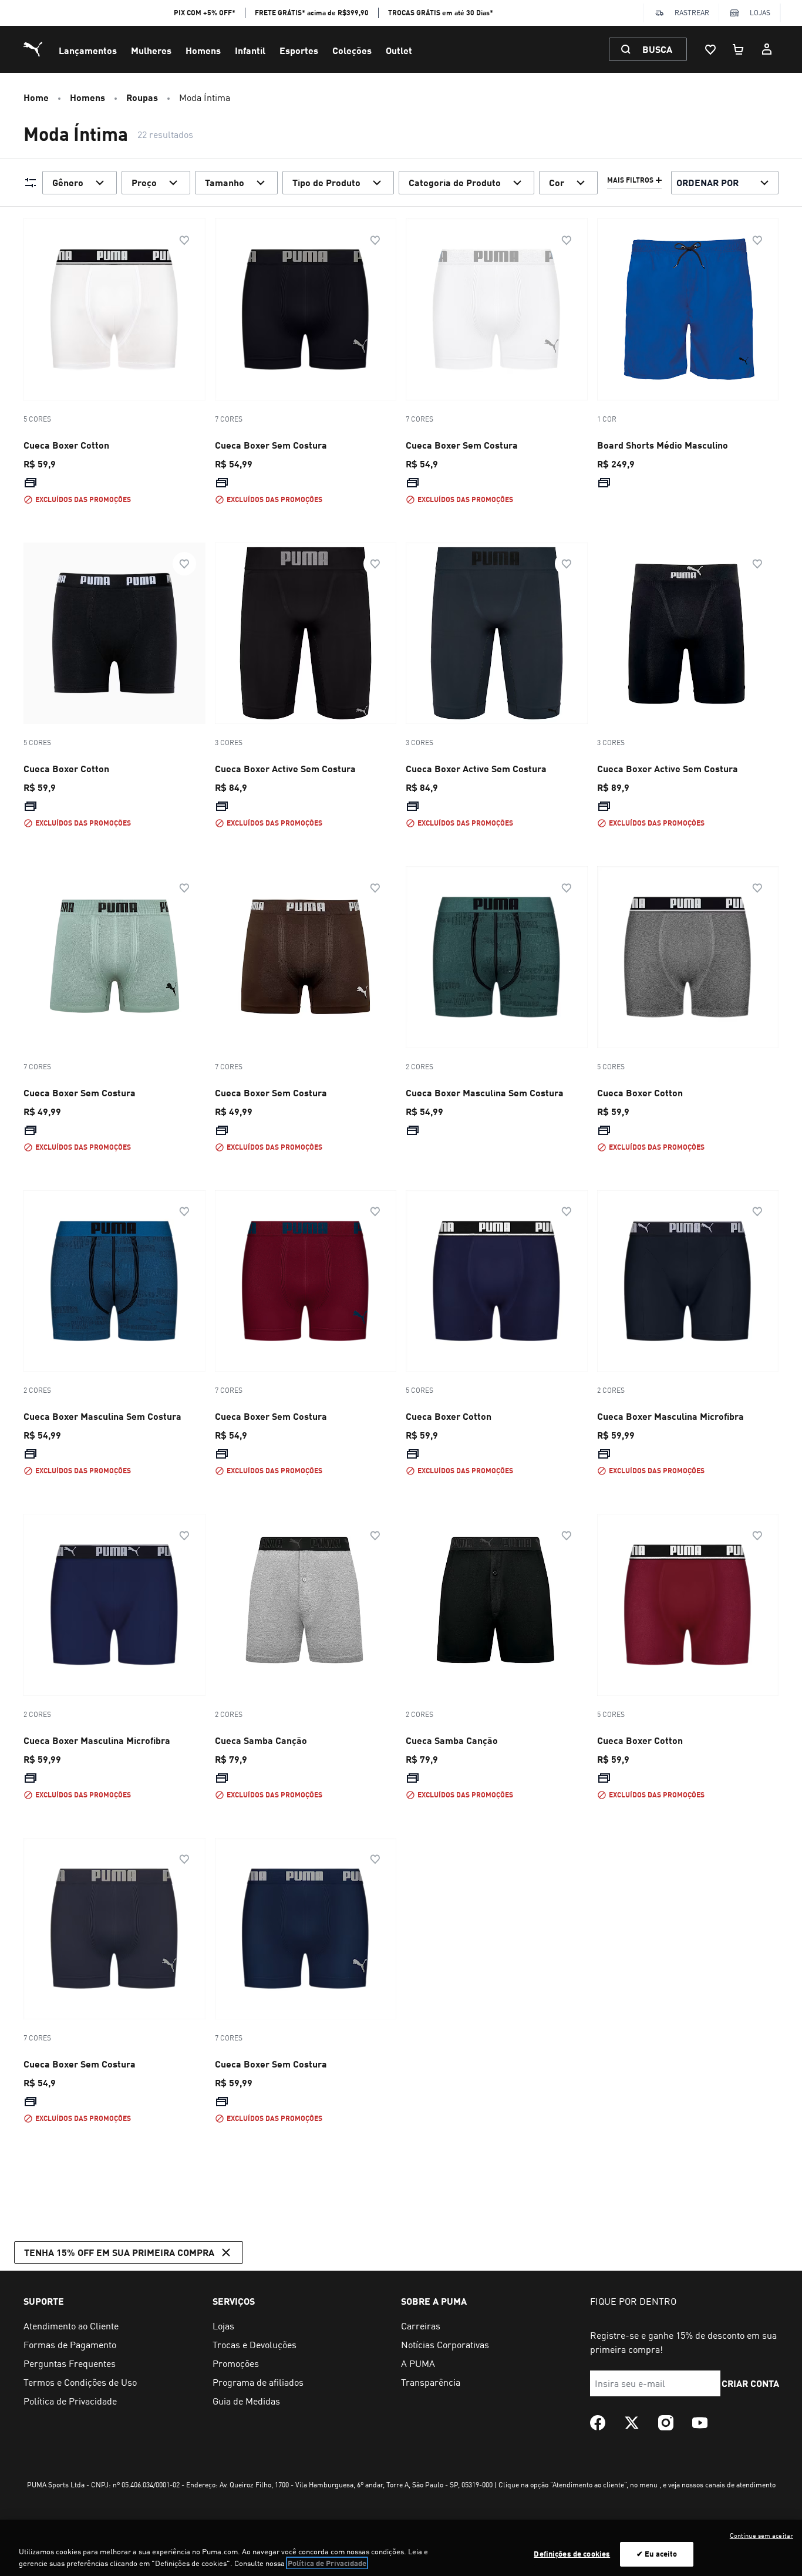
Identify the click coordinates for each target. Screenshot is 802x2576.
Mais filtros (630, 180)
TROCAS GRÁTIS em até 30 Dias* (441, 13)
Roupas (142, 97)
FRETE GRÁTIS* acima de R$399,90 (312, 13)
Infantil (250, 50)
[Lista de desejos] (710, 49)
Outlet (399, 50)
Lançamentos (88, 50)
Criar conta (751, 2383)
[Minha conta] (767, 49)
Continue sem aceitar (761, 2535)
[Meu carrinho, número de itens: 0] (739, 49)
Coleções (352, 50)
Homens (203, 50)
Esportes (299, 50)
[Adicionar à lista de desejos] (184, 240)
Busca (657, 49)
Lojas (760, 13)
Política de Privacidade (327, 2563)
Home (36, 97)
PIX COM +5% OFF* (205, 13)
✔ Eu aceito (657, 2554)
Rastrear (692, 13)
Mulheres (151, 50)
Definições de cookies (572, 2554)
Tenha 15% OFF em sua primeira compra (119, 2252)
